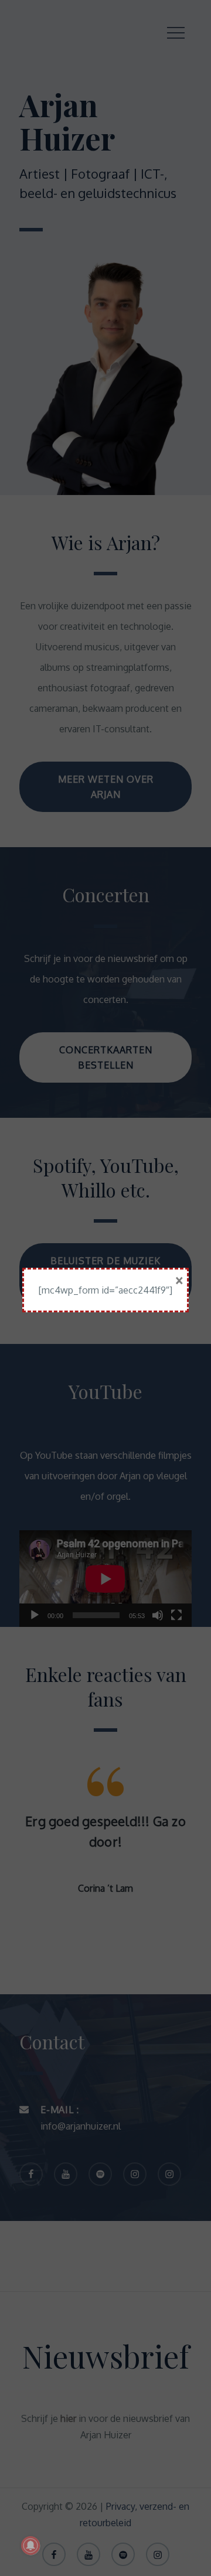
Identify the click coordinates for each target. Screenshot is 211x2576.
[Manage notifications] (30, 2546)
